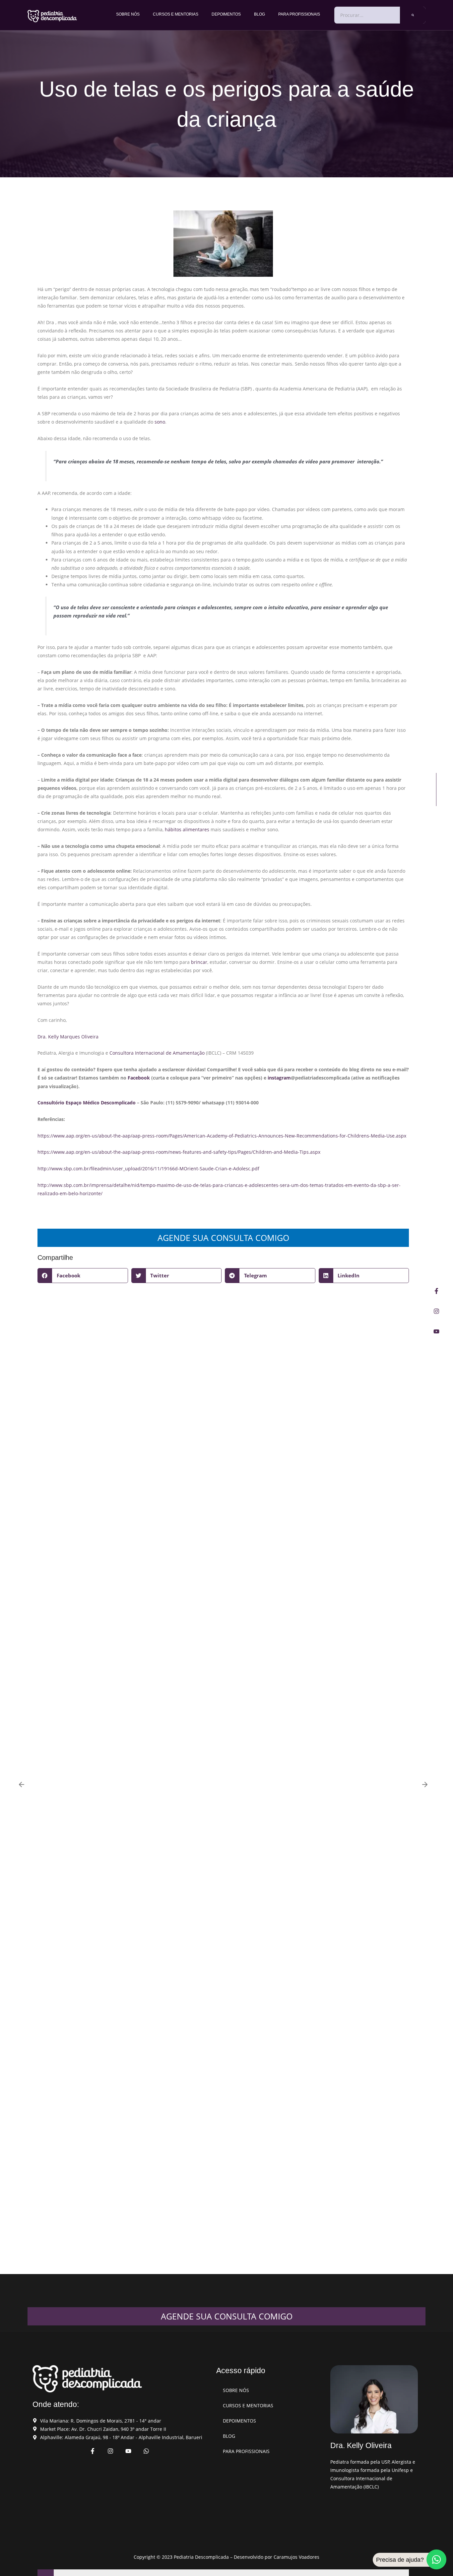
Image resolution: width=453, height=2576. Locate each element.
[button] (83, 1276)
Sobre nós (128, 14)
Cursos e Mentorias (176, 14)
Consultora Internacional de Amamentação (157, 1053)
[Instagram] (436, 1311)
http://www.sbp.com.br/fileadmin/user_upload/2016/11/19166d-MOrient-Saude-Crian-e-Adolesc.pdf (148, 1169)
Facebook (139, 1078)
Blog (259, 14)
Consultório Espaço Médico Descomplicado (87, 1103)
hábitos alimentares (187, 829)
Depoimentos (226, 14)
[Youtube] (436, 1331)
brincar (199, 962)
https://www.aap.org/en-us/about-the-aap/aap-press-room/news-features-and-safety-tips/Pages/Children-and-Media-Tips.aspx (179, 1152)
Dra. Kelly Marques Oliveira (68, 1037)
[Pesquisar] (413, 15)
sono (160, 422)
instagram (279, 1078)
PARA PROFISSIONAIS (299, 14)
